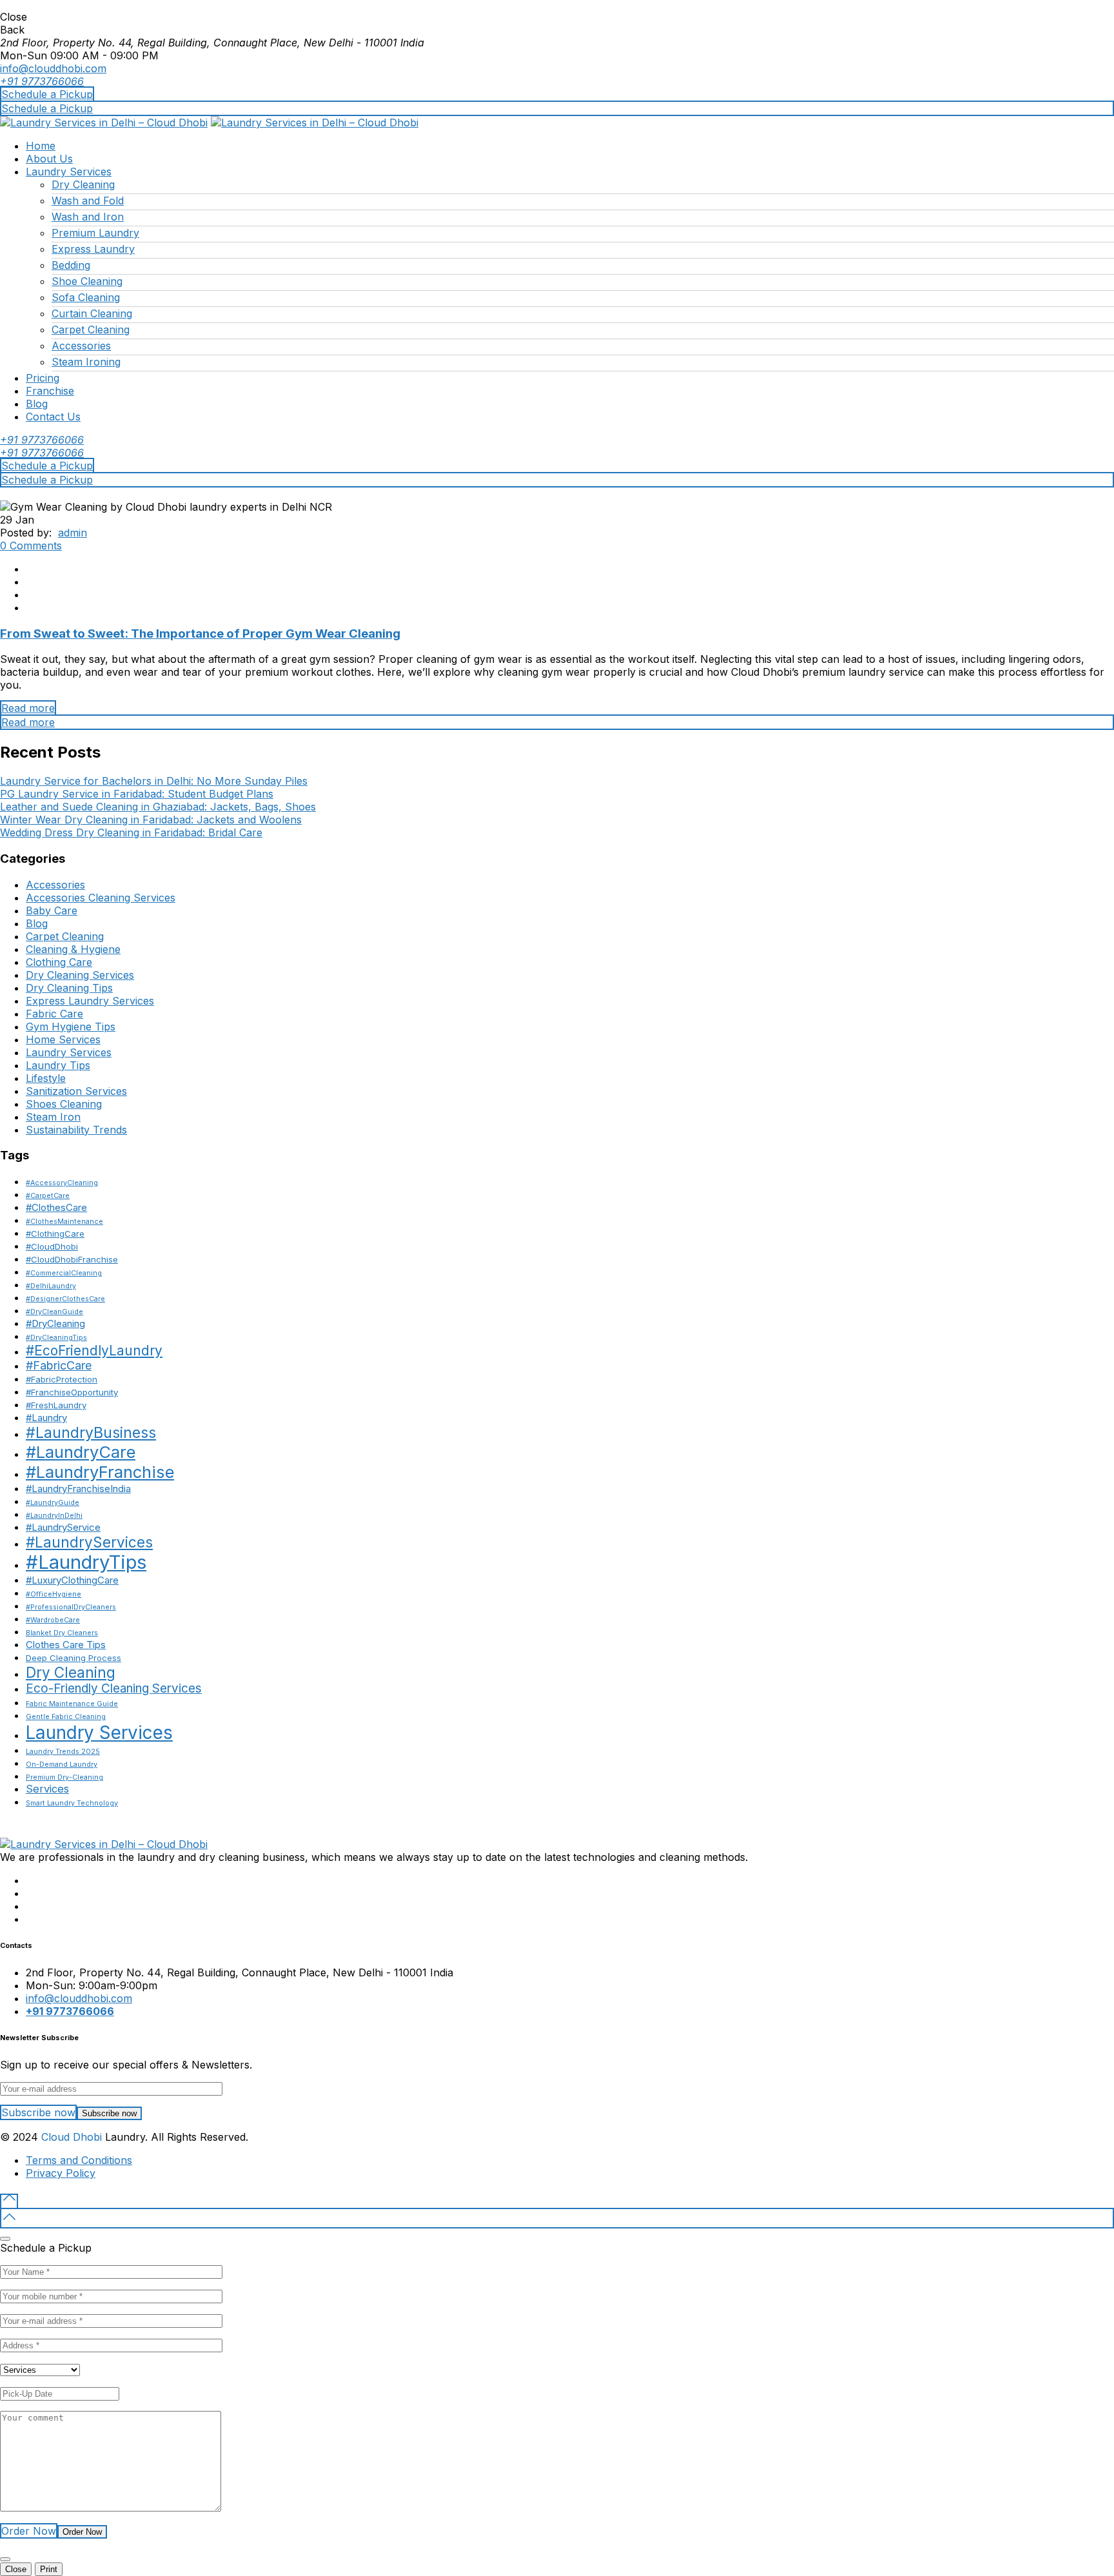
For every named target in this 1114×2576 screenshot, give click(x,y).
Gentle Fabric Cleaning (66, 1717)
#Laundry (46, 1418)
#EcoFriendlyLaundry (94, 1351)
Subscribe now (109, 2113)
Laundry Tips (58, 1065)
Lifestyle (46, 1078)
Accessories (81, 346)
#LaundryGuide (53, 1503)
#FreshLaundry (56, 1405)
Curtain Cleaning (92, 313)
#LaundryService (63, 1527)
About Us (49, 159)
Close (16, 2569)
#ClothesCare (56, 1207)
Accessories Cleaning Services (101, 898)
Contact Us (53, 417)
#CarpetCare (48, 1196)
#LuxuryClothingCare (72, 1580)
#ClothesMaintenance (64, 1222)
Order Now (82, 2532)
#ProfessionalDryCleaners (71, 1607)
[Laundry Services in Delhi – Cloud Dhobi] (104, 123)
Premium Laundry (95, 233)
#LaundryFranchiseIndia (78, 1489)
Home (41, 146)
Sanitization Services (76, 1091)
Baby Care (52, 910)
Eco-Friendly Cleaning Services (114, 1688)
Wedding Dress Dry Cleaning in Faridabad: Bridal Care (131, 832)
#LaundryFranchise (100, 1472)
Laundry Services (69, 172)
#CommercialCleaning (64, 1273)
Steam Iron (53, 1117)
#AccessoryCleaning (62, 1183)
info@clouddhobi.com (53, 68)
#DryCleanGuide (54, 1312)
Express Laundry (93, 249)
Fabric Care (54, 1014)
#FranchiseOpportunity (72, 1392)
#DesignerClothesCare (65, 1299)
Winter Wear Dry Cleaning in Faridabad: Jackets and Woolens (151, 820)
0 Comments (31, 546)
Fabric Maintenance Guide (72, 1704)
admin (73, 533)
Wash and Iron (88, 217)
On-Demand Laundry (62, 1765)
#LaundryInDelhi (54, 1516)
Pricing (43, 378)
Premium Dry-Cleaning (64, 1777)
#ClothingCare (55, 1234)
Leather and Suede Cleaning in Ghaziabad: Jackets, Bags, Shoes (158, 807)
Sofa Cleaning (86, 297)
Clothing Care (59, 962)
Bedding (71, 265)
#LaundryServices (89, 1542)
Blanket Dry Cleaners (62, 1633)
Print (49, 2569)
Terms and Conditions (79, 2160)
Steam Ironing (86, 362)
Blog (37, 404)
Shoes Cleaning (64, 1104)
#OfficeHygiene (54, 1594)
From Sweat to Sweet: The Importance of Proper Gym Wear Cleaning (200, 634)
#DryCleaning (55, 1323)
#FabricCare (59, 1365)
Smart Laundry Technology (72, 1803)
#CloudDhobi (52, 1246)
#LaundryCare (81, 1452)
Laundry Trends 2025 (63, 1752)
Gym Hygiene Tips (71, 1027)
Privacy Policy (61, 2173)
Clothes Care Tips (66, 1645)
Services (47, 1789)
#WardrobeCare (53, 1620)
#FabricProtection (62, 1379)
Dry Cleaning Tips (69, 988)
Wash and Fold (88, 201)
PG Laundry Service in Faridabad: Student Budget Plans (137, 794)
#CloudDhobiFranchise (72, 1259)
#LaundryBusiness (91, 1433)
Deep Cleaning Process (73, 1658)
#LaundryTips (86, 1562)
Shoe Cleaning (87, 281)
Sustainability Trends (76, 1130)
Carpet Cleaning (91, 329)
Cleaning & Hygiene (73, 949)
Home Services (63, 1039)
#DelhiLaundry (51, 1286)
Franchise (50, 391)
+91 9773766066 (42, 81)
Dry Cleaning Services (80, 975)
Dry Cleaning (83, 184)
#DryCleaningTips (56, 1338)
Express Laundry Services (90, 1001)
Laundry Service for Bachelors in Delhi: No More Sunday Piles (154, 781)
